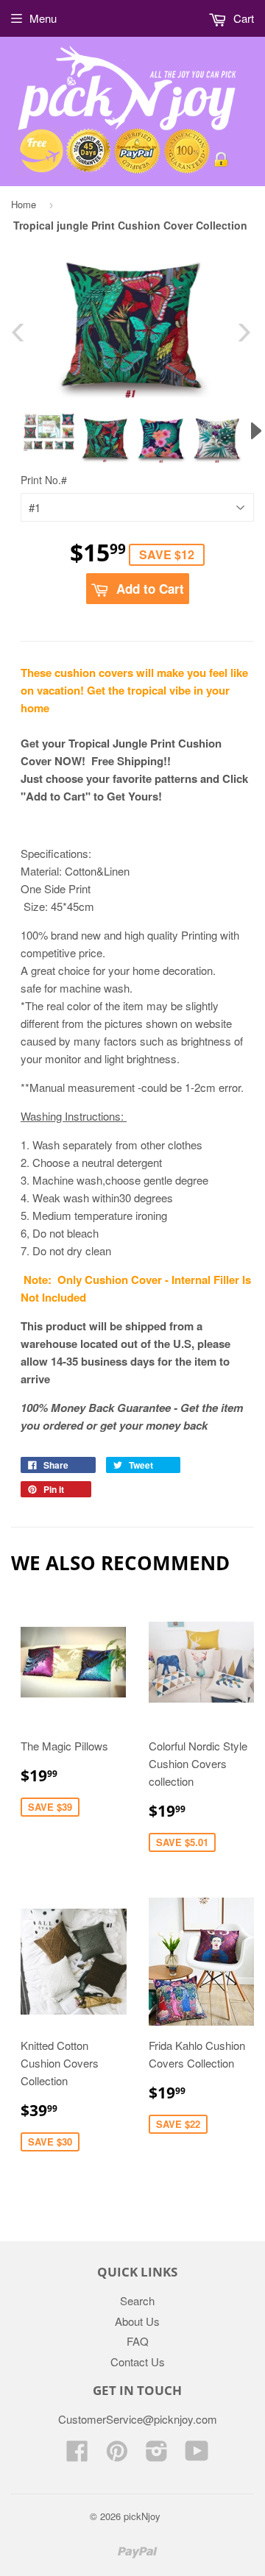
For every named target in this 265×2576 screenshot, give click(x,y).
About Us (137, 2321)
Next (245, 333)
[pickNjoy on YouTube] (197, 2455)
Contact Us (138, 2362)
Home (24, 204)
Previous (17, 333)
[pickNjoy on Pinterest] (117, 2455)
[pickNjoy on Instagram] (157, 2455)
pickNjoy (142, 2516)
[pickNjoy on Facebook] (77, 2455)
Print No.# (44, 480)
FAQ (138, 2341)
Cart (242, 18)
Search (137, 2300)
